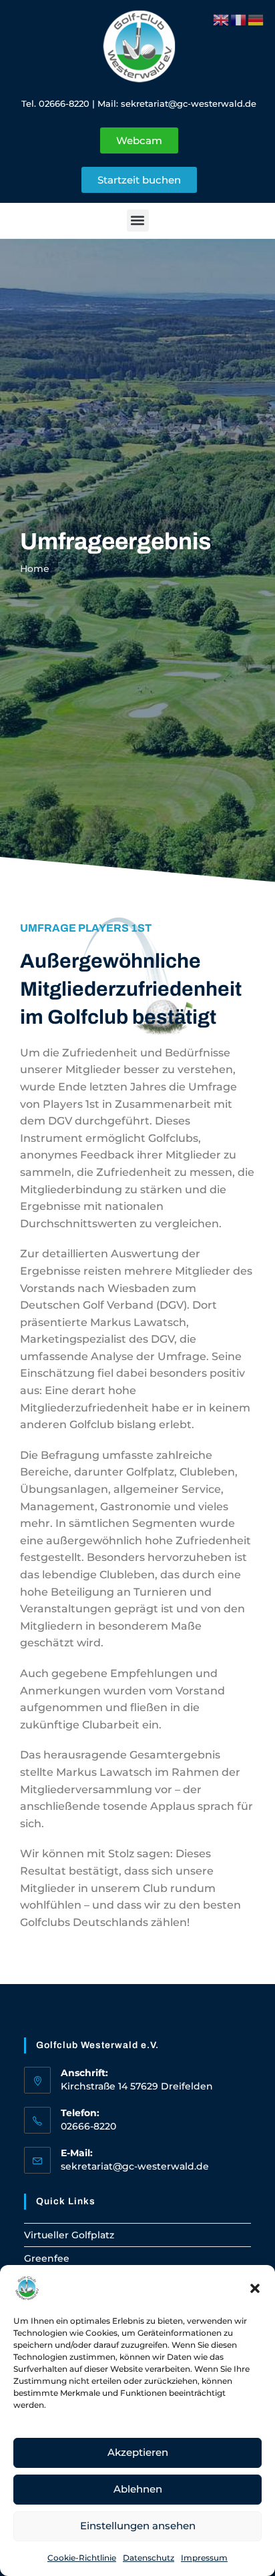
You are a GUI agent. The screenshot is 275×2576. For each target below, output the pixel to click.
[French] (239, 19)
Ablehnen (138, 2489)
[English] (222, 19)
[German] (256, 19)
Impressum (204, 2558)
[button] (255, 2288)
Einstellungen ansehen (138, 2526)
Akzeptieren (138, 2452)
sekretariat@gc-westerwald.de (189, 103)
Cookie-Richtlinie (82, 2558)
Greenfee (47, 2258)
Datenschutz (149, 2558)
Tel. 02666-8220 (55, 103)
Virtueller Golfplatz (69, 2235)
